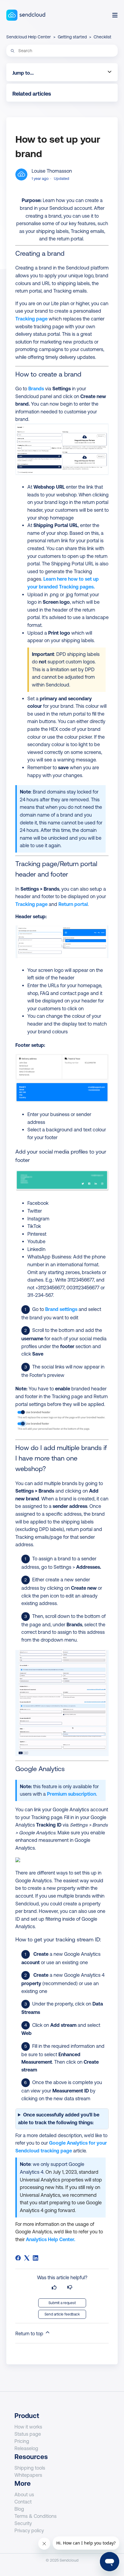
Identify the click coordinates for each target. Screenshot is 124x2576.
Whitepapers (28, 2475)
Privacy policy (29, 2530)
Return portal (73, 904)
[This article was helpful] (54, 2287)
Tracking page (32, 319)
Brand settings (61, 1309)
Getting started (72, 37)
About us (24, 2494)
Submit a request (62, 2303)
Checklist (102, 37)
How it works (28, 2427)
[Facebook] (18, 2258)
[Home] (26, 15)
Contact (23, 2502)
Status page (28, 2434)
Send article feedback (62, 2314)
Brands (36, 389)
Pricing (22, 2441)
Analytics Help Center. (51, 2239)
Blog (19, 2509)
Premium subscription (71, 1794)
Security (23, 2523)
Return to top (30, 2333)
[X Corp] (27, 2258)
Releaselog (26, 2448)
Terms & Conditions (36, 2516)
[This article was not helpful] (70, 2287)
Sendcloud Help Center (29, 37)
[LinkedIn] (36, 2258)
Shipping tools (30, 2468)
